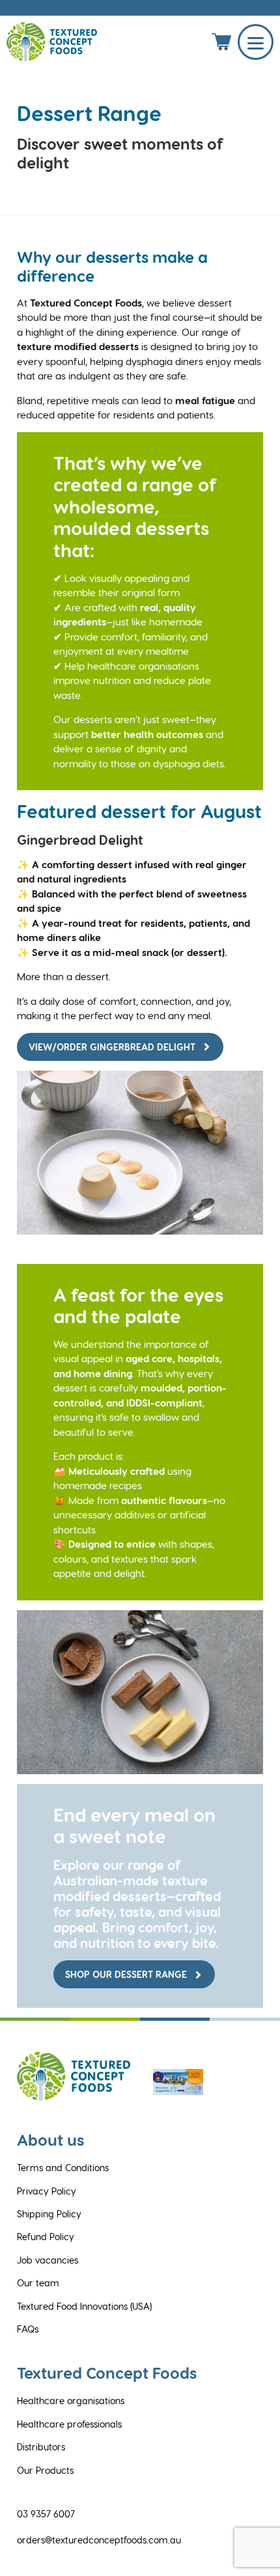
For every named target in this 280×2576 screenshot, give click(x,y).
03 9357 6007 (46, 2514)
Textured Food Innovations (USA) (84, 2306)
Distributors (41, 2447)
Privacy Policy (47, 2191)
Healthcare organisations (71, 2401)
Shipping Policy (49, 2214)
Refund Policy (46, 2237)
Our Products (45, 2470)
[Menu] (256, 42)
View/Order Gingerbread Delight (112, 1047)
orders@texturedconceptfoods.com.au (99, 2540)
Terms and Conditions (63, 2168)
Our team (38, 2283)
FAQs (28, 2329)
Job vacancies (48, 2260)
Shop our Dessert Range (126, 1974)
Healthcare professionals (69, 2424)
